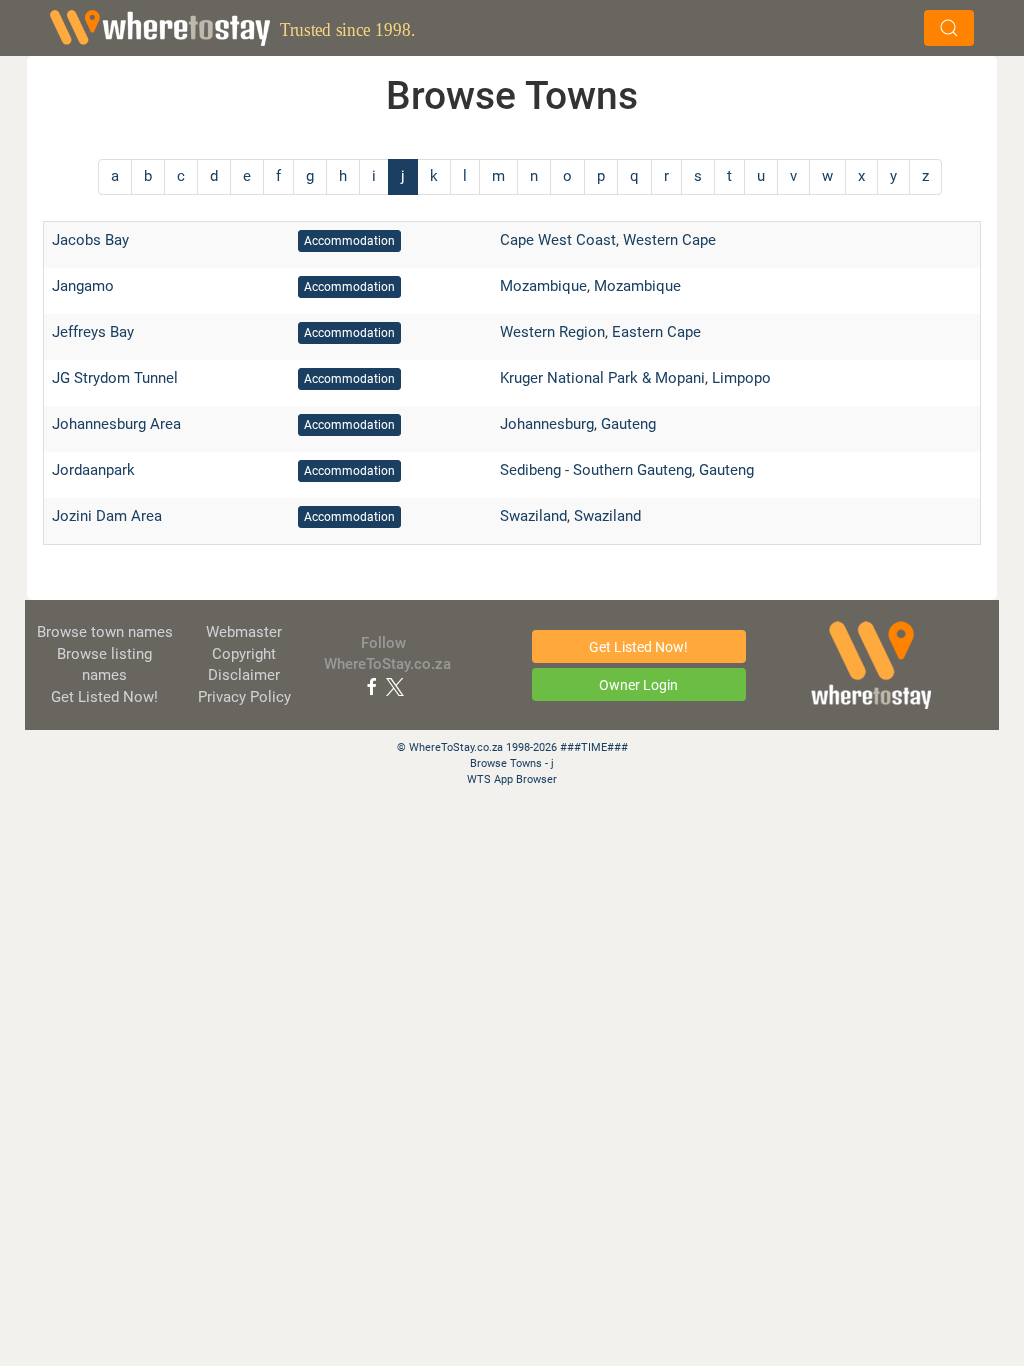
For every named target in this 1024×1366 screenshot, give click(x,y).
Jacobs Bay (90, 240)
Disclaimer (244, 675)
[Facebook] (372, 686)
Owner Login (638, 685)
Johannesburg (547, 424)
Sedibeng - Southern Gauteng (596, 470)
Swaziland (533, 516)
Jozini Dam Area (107, 516)
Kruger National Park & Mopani (602, 378)
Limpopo (741, 378)
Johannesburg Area (116, 424)
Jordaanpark (93, 470)
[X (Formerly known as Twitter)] (395, 686)
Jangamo (83, 286)
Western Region (552, 332)
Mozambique (543, 286)
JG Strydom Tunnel (115, 378)
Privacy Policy (244, 697)
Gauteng (628, 424)
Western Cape (669, 240)
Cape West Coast (558, 240)
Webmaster (244, 632)
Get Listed (104, 697)
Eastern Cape (656, 332)
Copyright (244, 654)
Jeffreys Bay (93, 332)
